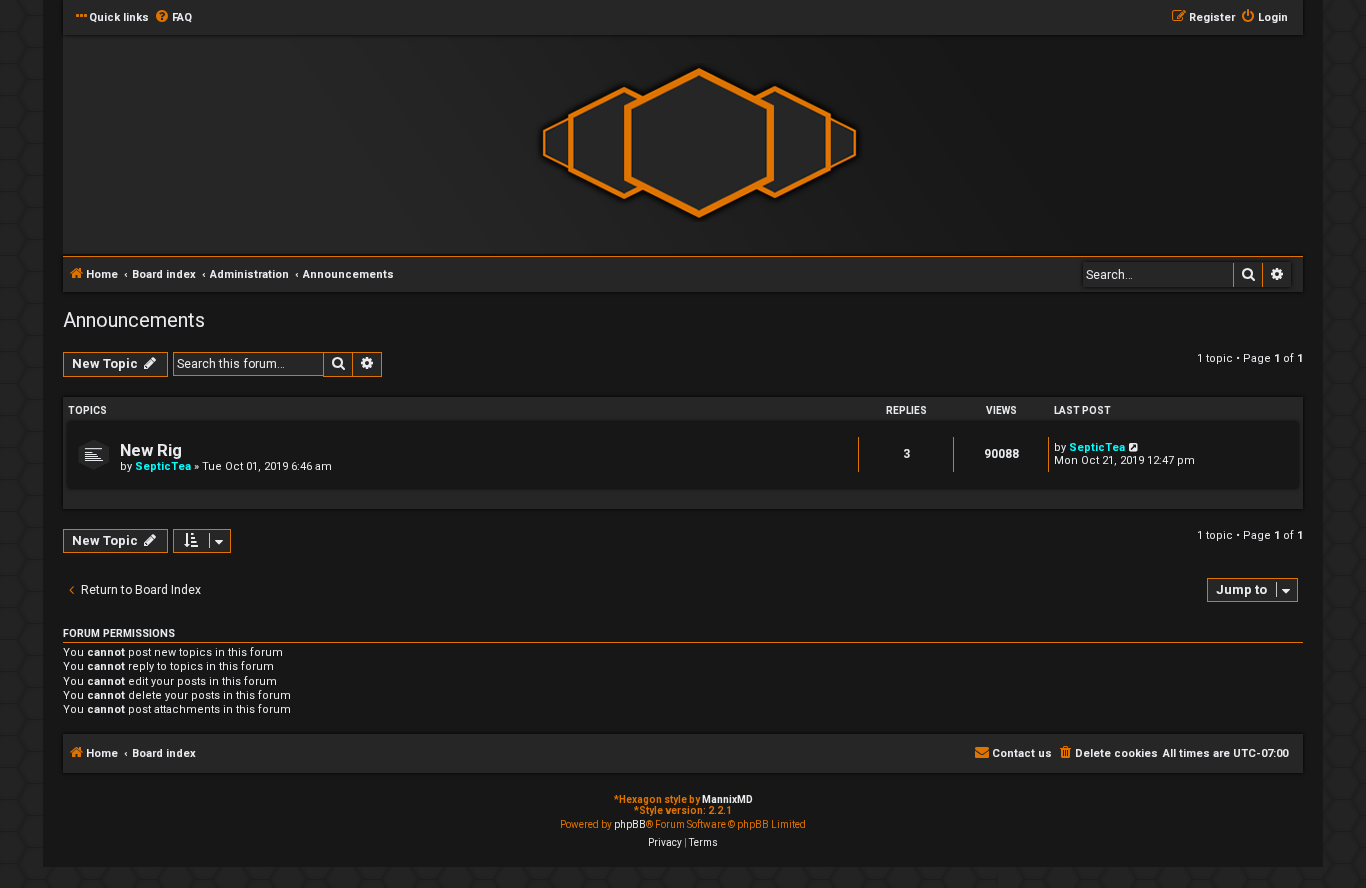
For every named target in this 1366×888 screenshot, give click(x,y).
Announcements (134, 320)
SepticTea (163, 466)
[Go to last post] (1134, 447)
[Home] (699, 143)
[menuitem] (173, 18)
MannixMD (727, 799)
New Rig (151, 450)
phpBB (630, 824)
